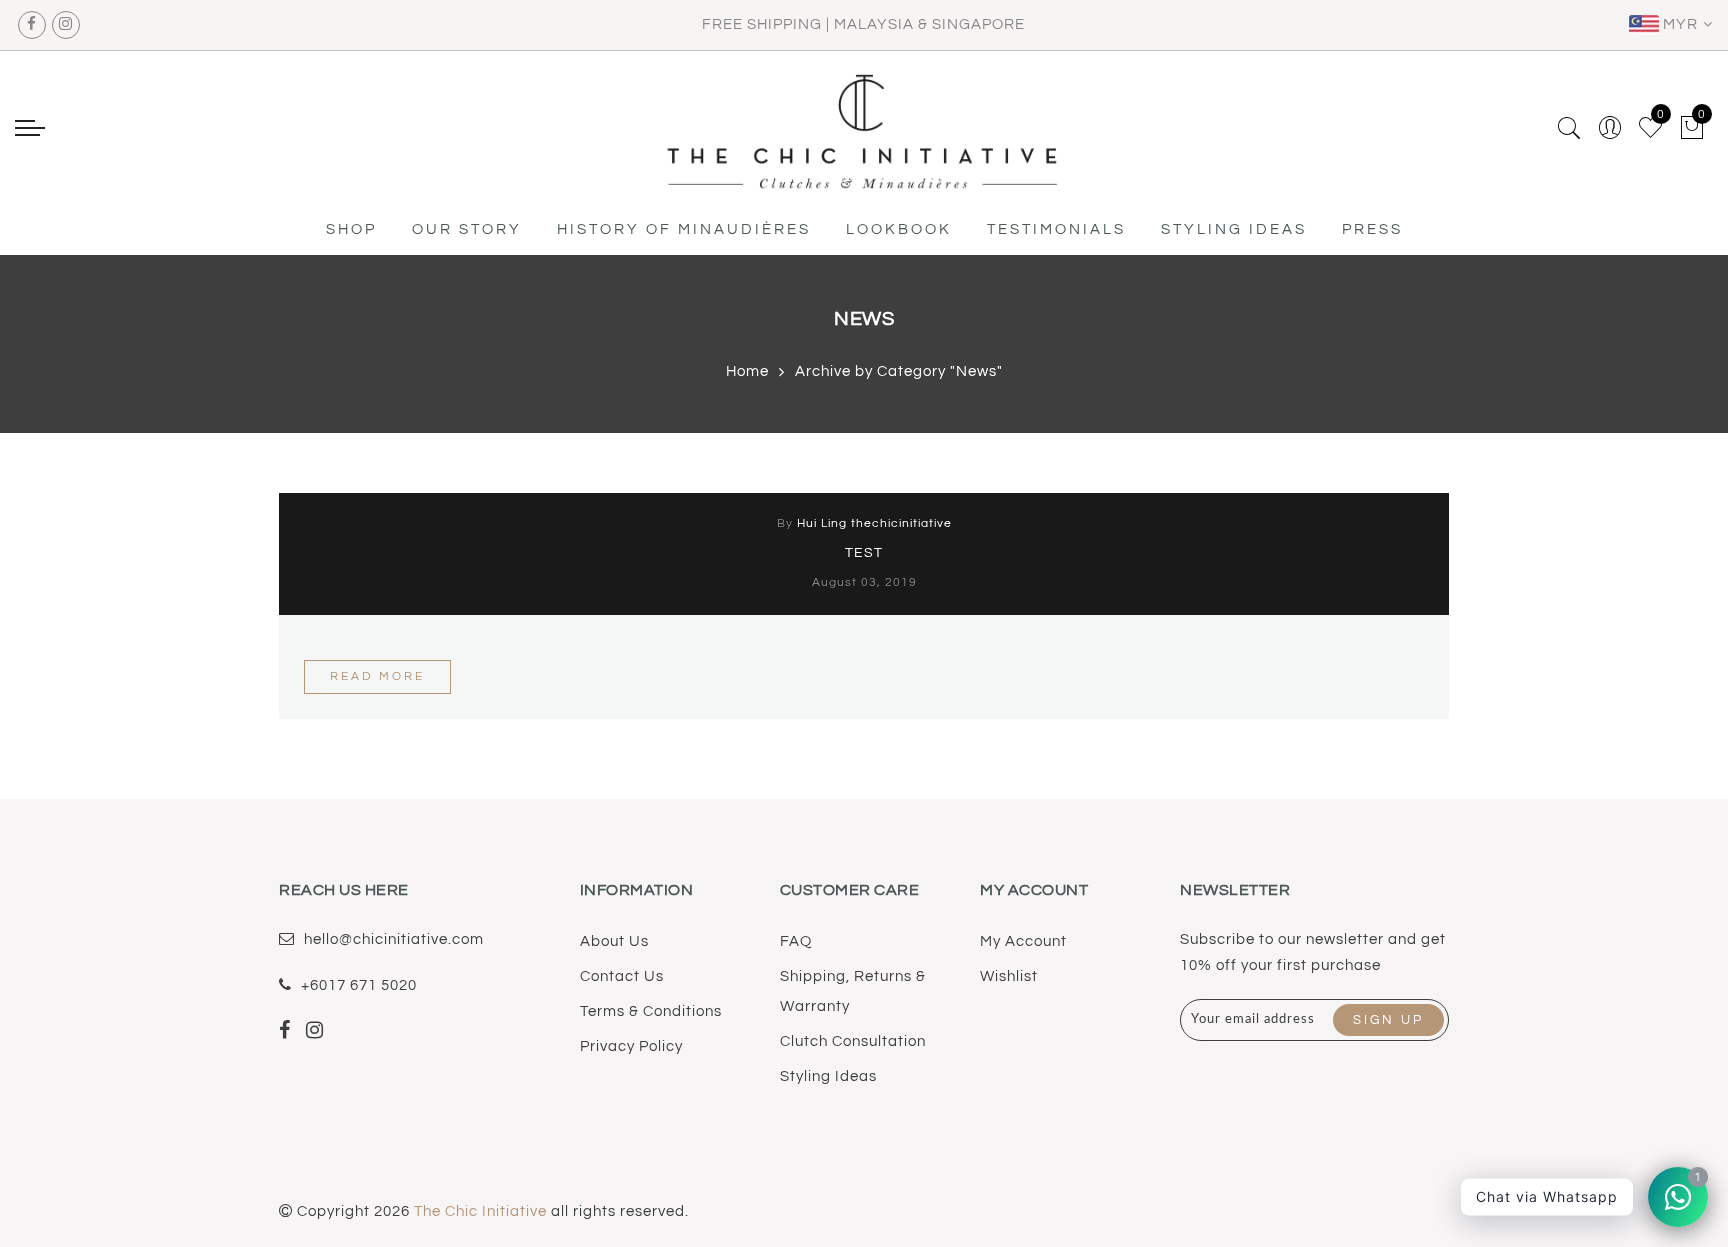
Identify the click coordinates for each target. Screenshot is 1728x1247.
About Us (614, 941)
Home (747, 371)
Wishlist (1009, 976)
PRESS (1372, 229)
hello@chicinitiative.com (394, 939)
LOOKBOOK (899, 229)
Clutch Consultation (853, 1041)
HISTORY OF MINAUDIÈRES (684, 229)
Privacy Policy (631, 1046)
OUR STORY (467, 229)
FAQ (796, 941)
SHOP (351, 229)
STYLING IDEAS (1234, 229)
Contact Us (622, 976)
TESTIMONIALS (1056, 229)
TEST (864, 553)
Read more (377, 676)
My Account (1023, 941)
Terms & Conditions (651, 1011)
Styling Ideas (828, 1076)
